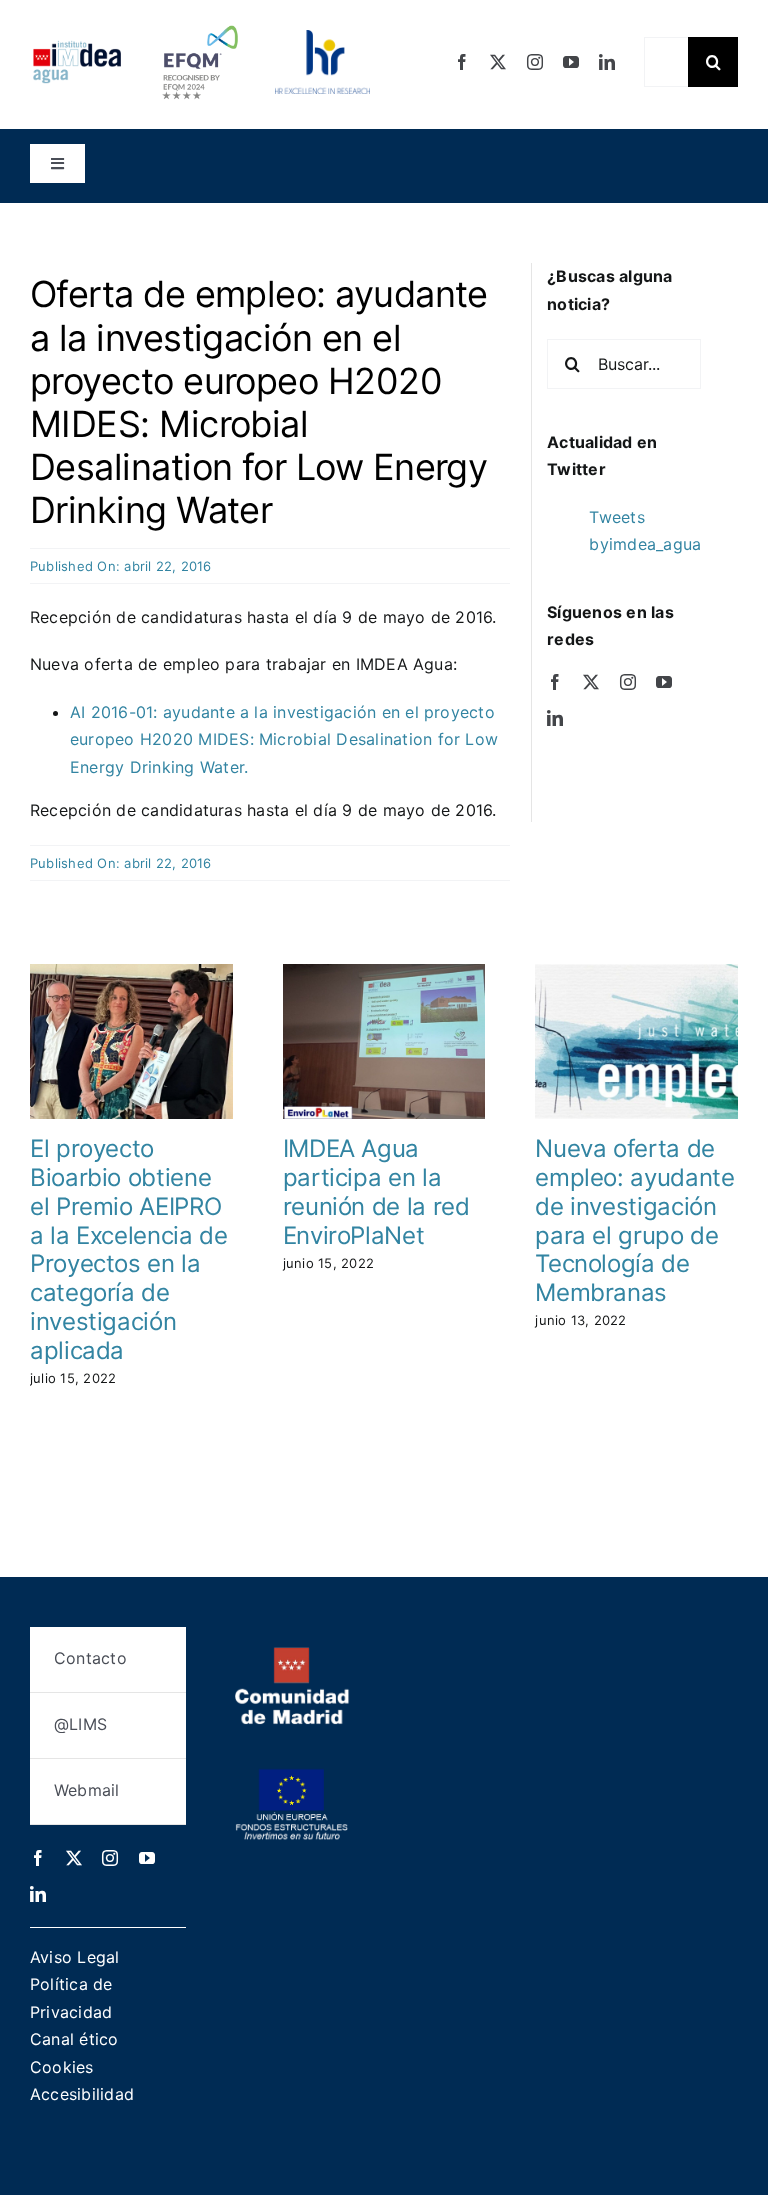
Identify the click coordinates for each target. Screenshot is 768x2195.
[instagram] (535, 62)
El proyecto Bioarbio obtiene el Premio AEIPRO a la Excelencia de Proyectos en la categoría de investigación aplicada (129, 1249)
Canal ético (74, 2039)
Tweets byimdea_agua (645, 531)
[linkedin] (607, 62)
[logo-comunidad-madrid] (292, 1655)
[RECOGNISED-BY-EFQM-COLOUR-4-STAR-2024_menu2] (200, 23)
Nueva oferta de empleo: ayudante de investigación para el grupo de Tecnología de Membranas (634, 1220)
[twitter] (498, 62)
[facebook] (462, 62)
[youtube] (571, 62)
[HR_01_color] (322, 38)
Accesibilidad (82, 2094)
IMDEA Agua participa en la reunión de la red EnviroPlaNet (376, 1191)
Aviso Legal (75, 1957)
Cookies (62, 2067)
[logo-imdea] (77, 48)
